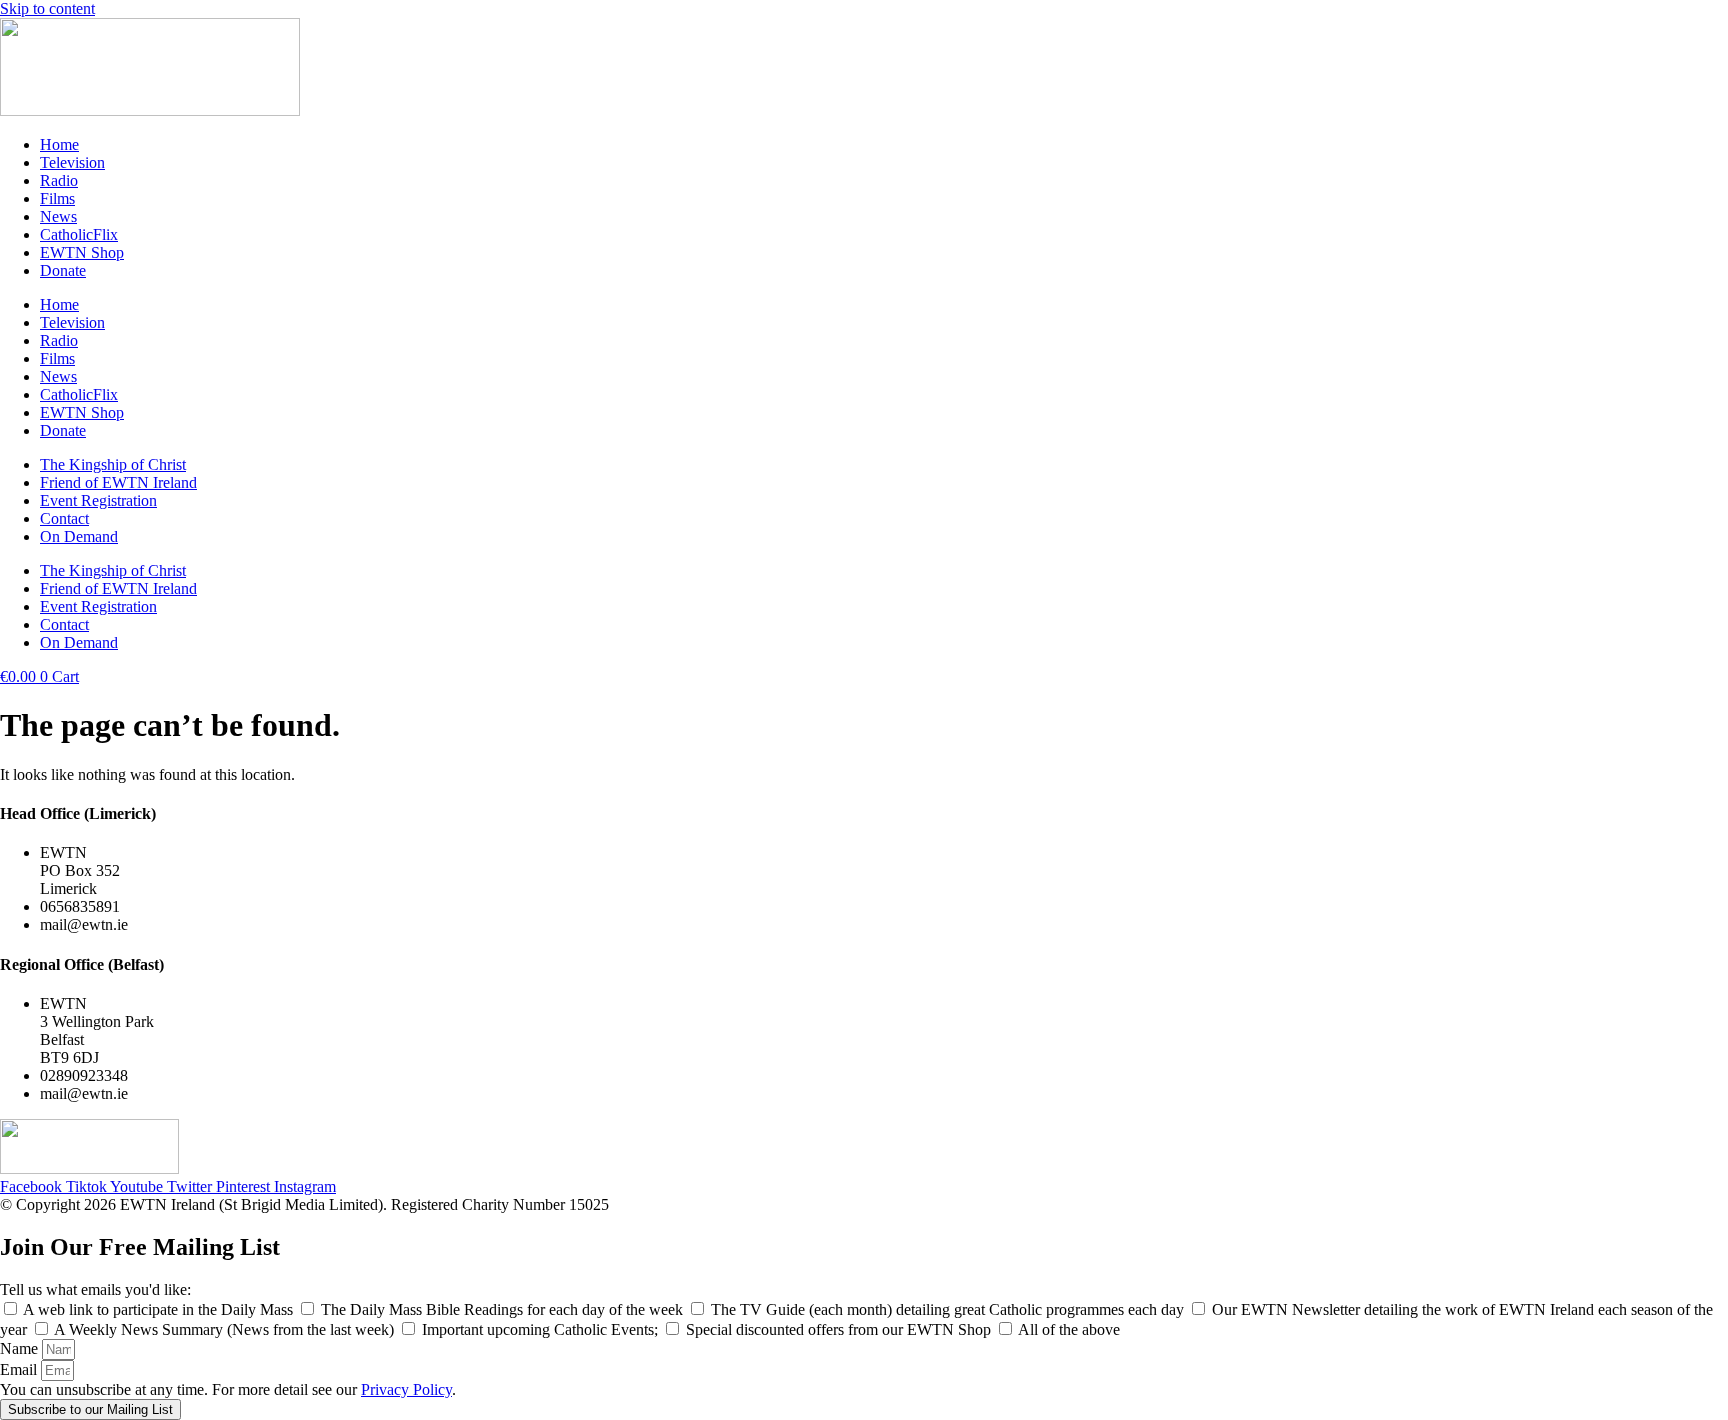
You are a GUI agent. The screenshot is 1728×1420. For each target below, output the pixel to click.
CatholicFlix (79, 234)
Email (20, 1369)
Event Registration (98, 500)
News (58, 216)
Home (59, 144)
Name (21, 1348)
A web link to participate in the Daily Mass (160, 1309)
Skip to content (47, 8)
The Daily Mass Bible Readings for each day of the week (504, 1309)
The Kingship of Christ (113, 464)
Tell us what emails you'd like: (95, 1289)
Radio (59, 180)
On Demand (79, 536)
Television (72, 162)
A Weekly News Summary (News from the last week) (226, 1329)
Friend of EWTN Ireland (118, 482)
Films (57, 198)
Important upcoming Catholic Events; (542, 1329)
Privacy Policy (406, 1389)
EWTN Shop (82, 252)
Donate (63, 270)
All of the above (1069, 1329)
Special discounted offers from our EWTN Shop (840, 1329)
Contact (64, 518)
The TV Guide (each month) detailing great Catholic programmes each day (949, 1309)
